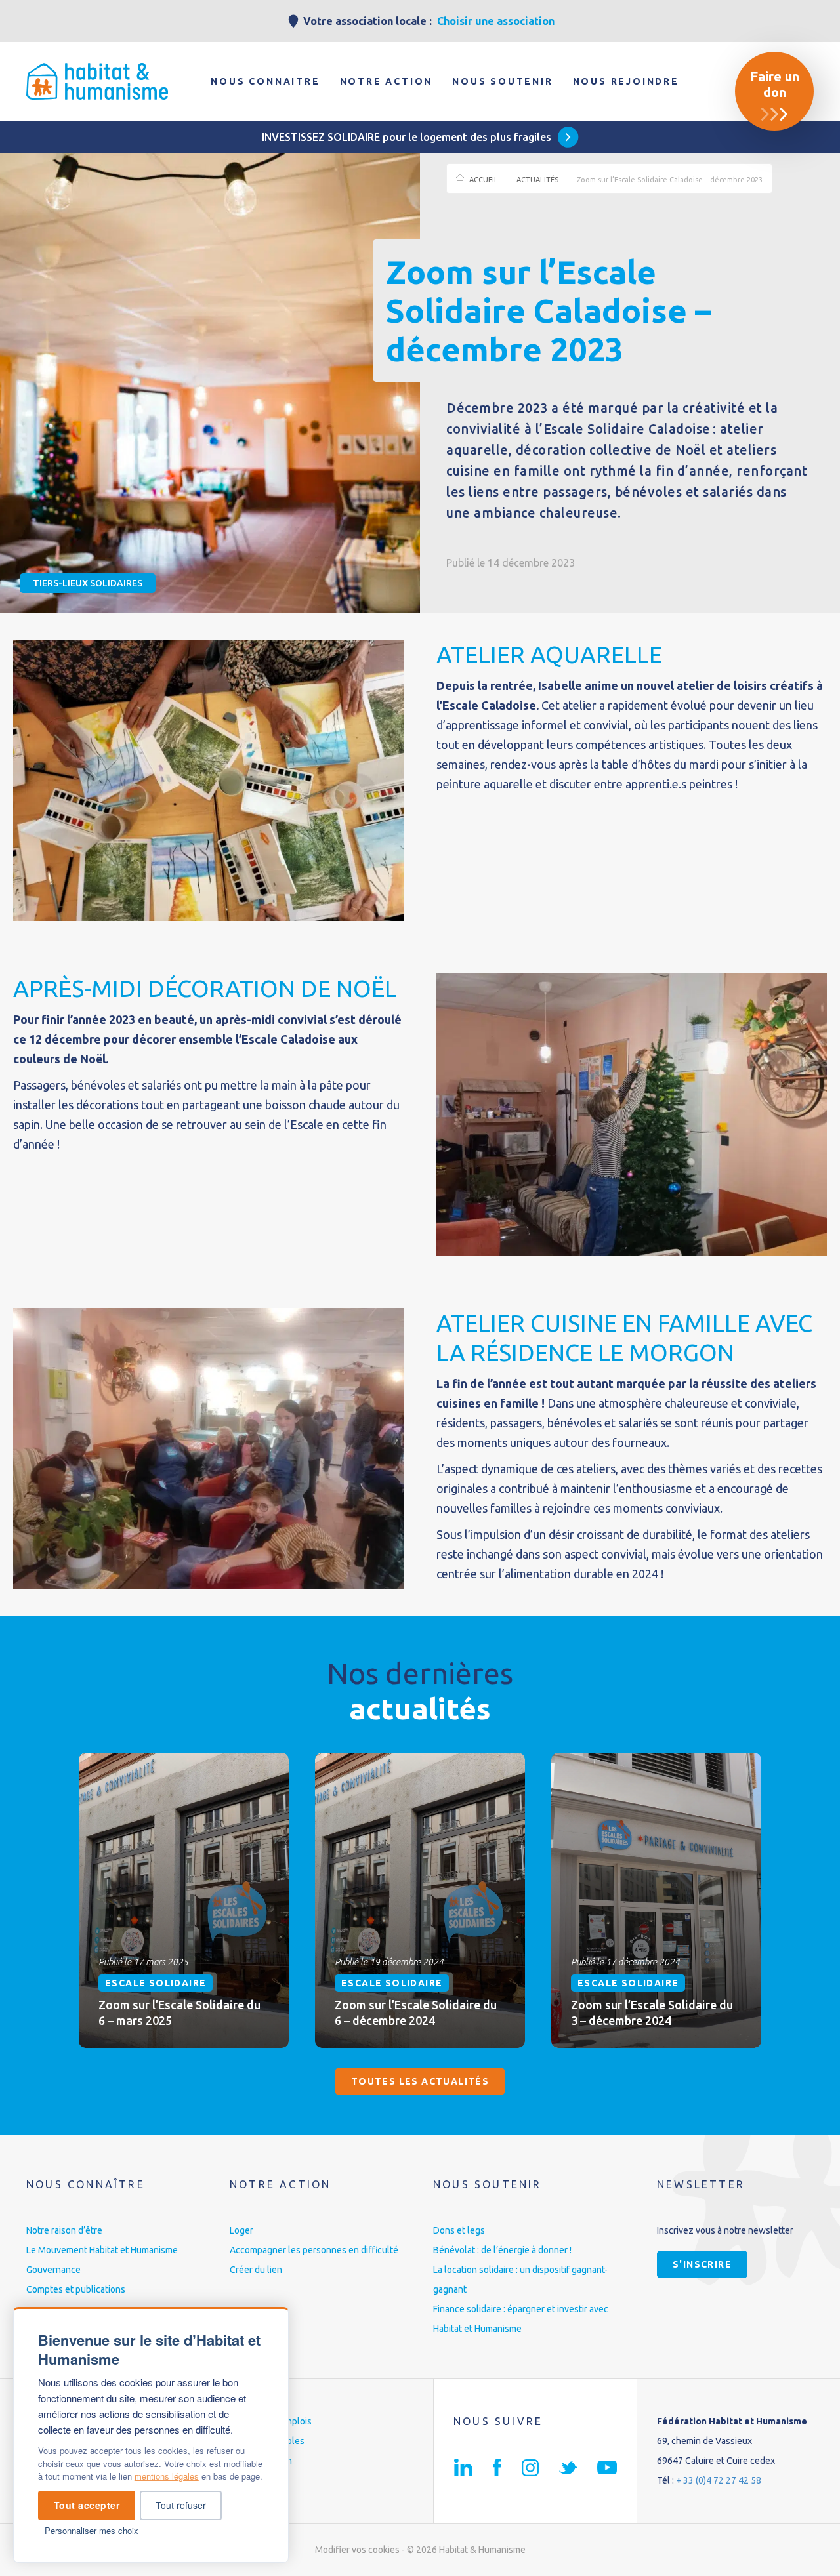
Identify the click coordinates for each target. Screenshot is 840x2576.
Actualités (537, 180)
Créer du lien (256, 2270)
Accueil (484, 180)
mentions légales (167, 2476)
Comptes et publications (76, 2289)
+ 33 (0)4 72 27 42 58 (719, 2480)
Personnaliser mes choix (92, 2530)
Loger (241, 2230)
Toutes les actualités (420, 2081)
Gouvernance (53, 2270)
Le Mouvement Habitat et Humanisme (102, 2250)
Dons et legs (459, 2230)
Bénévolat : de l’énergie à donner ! (502, 2250)
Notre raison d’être (64, 2230)
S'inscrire (702, 2264)
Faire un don (775, 84)
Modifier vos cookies (357, 2550)
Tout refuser (181, 2505)
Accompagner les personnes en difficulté (314, 2250)
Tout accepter (87, 2505)
